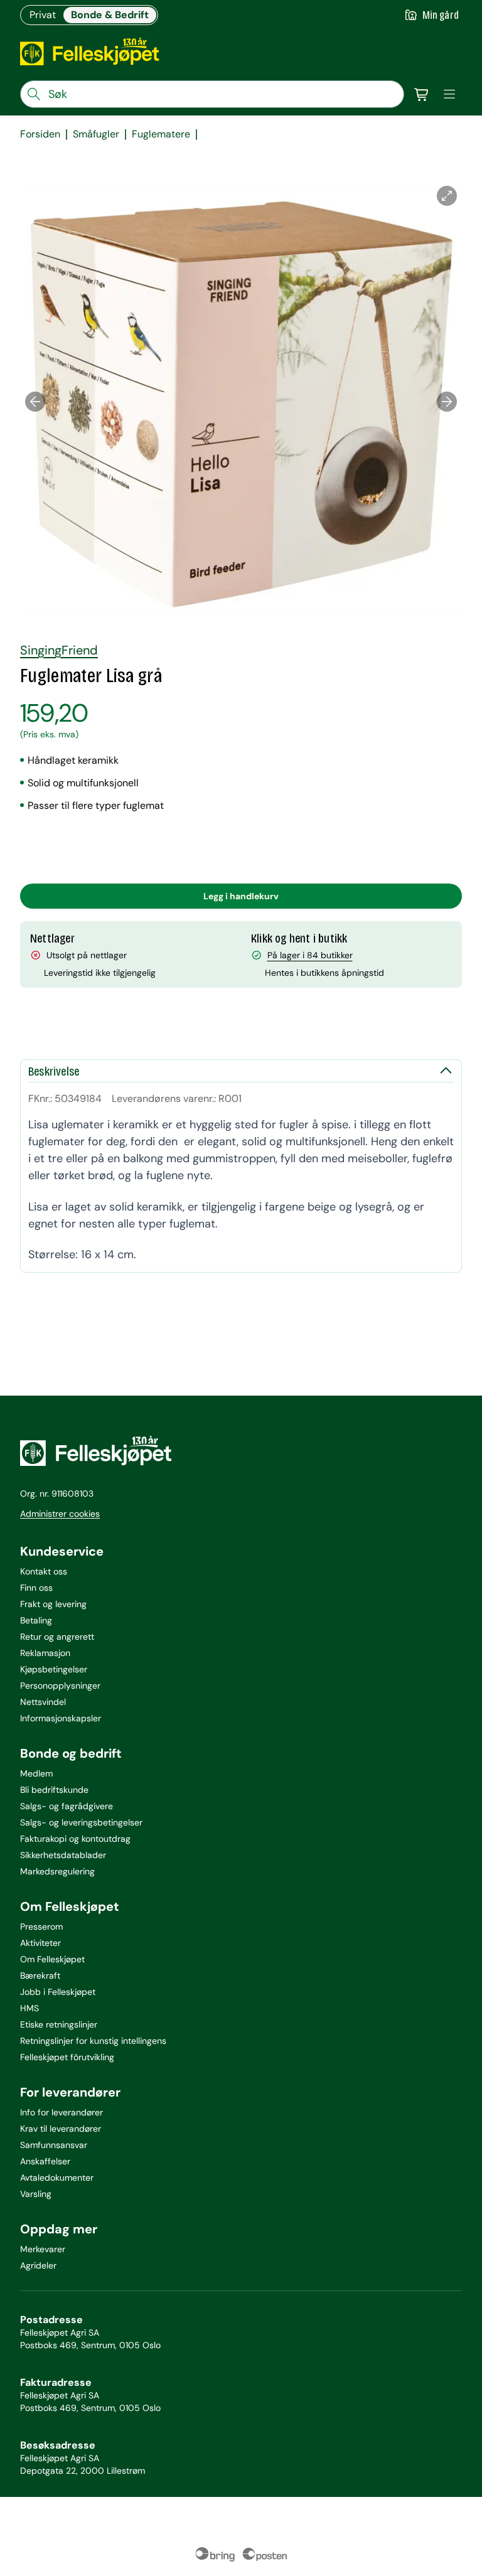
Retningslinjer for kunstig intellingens (93, 2041)
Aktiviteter (40, 1943)
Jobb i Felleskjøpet (58, 1992)
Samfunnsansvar (54, 2145)
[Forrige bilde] (35, 402)
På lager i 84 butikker (310, 955)
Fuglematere (161, 134)
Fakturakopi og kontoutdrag (75, 1839)
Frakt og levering (53, 1604)
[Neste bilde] (447, 402)
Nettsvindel (43, 1702)
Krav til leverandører (61, 2129)
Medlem (36, 1773)
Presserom (41, 1927)
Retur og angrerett (57, 1637)
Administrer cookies (60, 1514)
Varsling (36, 2194)
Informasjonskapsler (61, 1718)
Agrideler (38, 2265)
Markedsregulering (57, 1871)
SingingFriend (59, 650)
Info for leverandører (62, 2112)
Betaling (36, 1620)
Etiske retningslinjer (59, 2024)
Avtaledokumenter (57, 2178)
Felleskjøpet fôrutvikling (67, 2057)
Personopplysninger (60, 1686)
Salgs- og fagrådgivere (67, 1806)
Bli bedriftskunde (54, 1790)
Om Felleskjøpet (52, 1959)
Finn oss (36, 1588)
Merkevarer (43, 2249)
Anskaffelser (45, 2161)
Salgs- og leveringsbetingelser (81, 1822)
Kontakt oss (44, 1571)
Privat (43, 15)
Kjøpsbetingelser (54, 1669)
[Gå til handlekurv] (422, 94)
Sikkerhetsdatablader (63, 1855)
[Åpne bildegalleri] (447, 196)
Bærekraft (40, 1975)
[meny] (449, 94)
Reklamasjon (45, 1653)
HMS (29, 2008)
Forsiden (40, 134)
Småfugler (96, 134)
